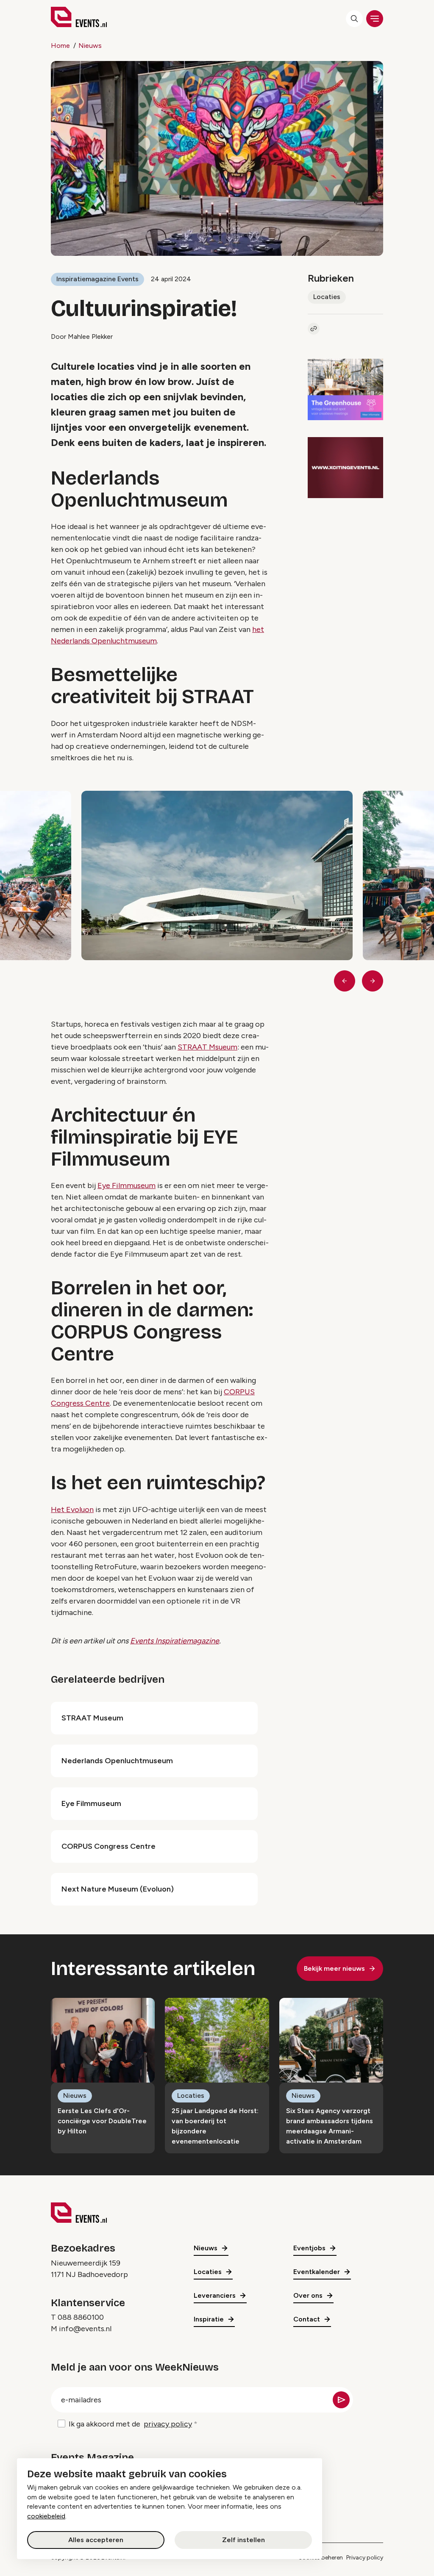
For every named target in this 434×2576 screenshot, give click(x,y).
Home (60, 46)
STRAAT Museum (92, 1718)
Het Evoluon (72, 1510)
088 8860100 (81, 2317)
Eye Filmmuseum (127, 1186)
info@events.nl (85, 2329)
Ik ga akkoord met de (130, 2424)
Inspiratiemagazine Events (97, 279)
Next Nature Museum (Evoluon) (118, 1889)
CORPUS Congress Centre (108, 1846)
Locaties (327, 297)
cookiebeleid (46, 2516)
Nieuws (90, 46)
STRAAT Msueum (207, 1047)
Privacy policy (365, 2558)
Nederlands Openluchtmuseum (117, 1761)
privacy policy (168, 2424)
